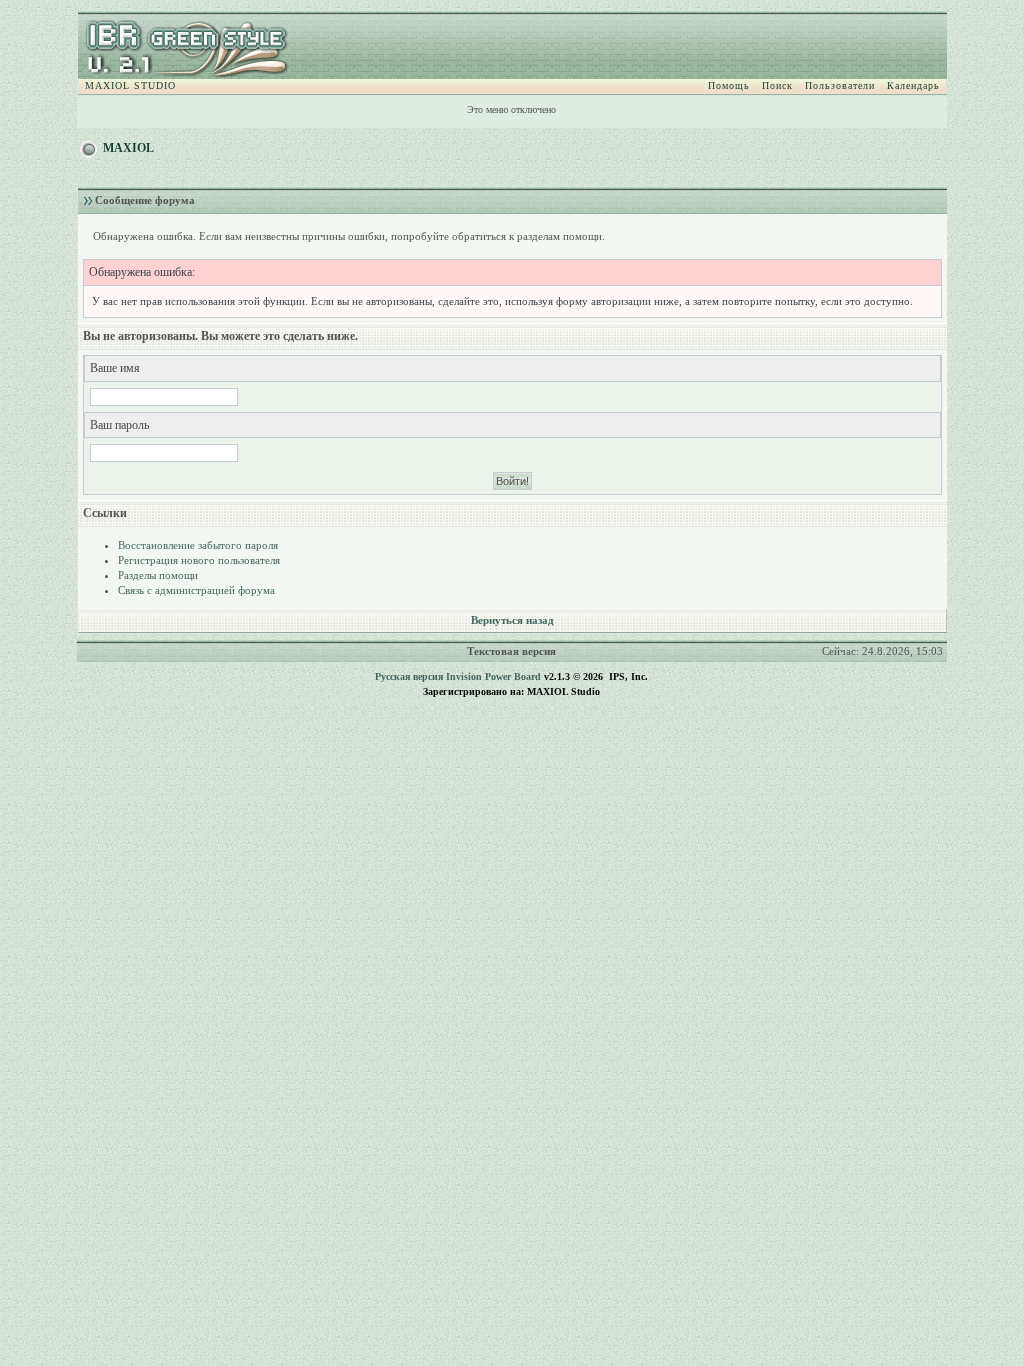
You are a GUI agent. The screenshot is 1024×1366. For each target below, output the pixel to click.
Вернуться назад (512, 620)
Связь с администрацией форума (196, 590)
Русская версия (409, 676)
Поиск (777, 85)
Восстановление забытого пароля (198, 545)
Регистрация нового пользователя (199, 560)
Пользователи (840, 85)
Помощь (729, 85)
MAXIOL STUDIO (130, 85)
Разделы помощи (158, 575)
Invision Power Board (493, 676)
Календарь (913, 85)
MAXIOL (128, 148)
